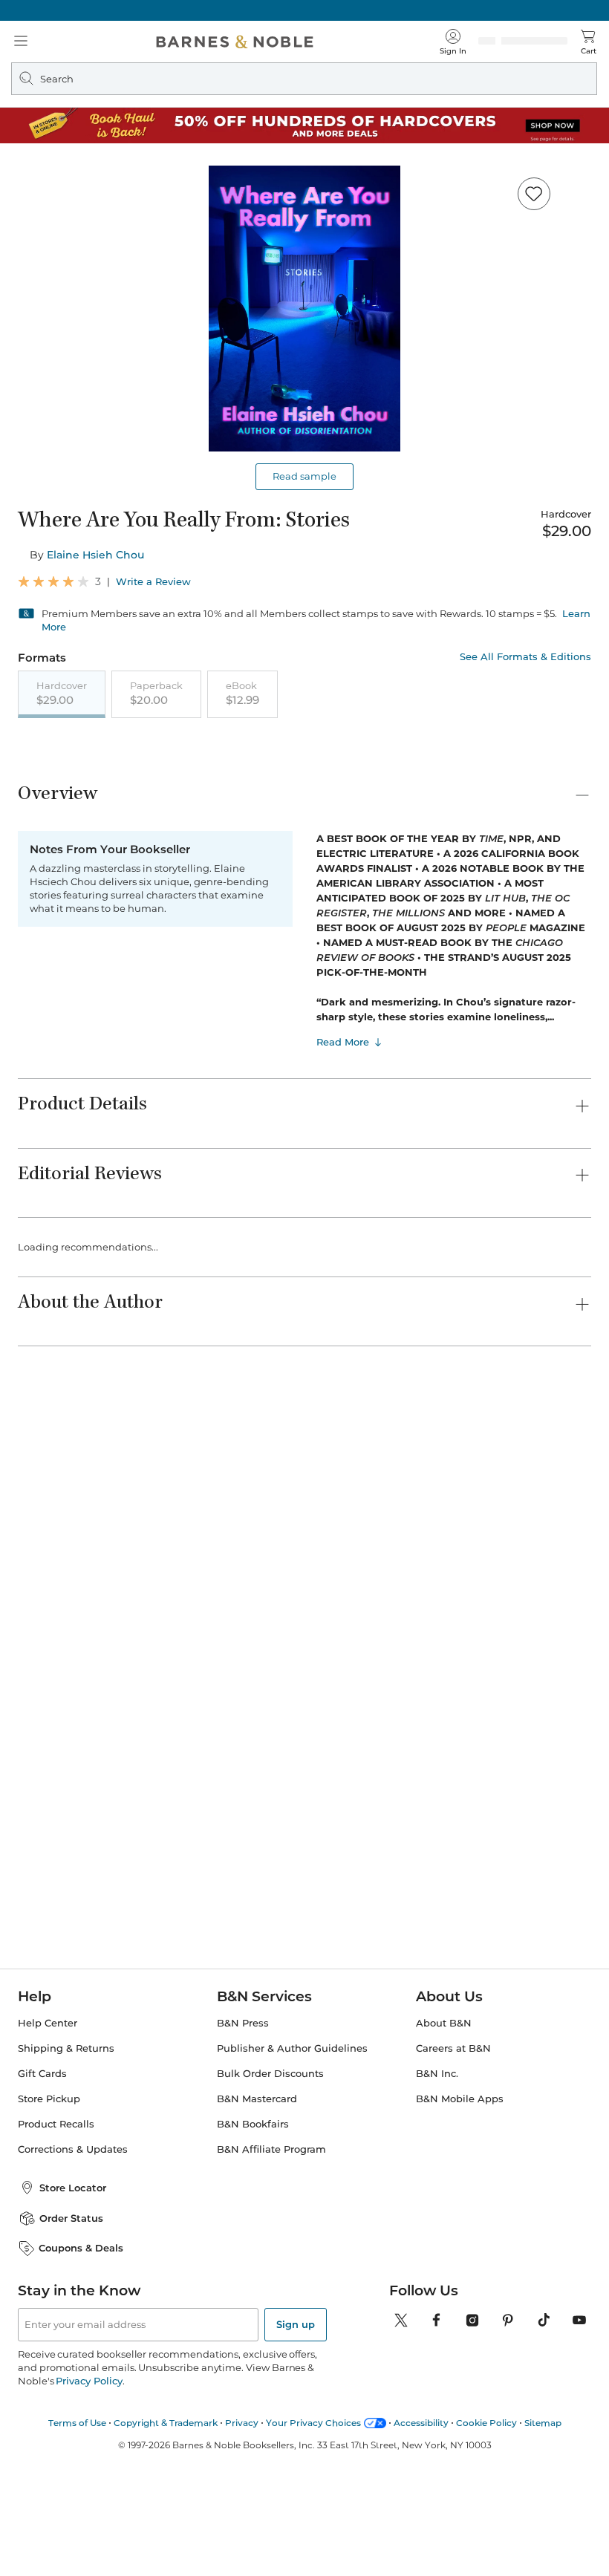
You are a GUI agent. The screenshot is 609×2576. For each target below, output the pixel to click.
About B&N (444, 2115)
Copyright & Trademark (166, 2514)
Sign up (296, 2416)
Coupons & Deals (81, 2340)
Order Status (71, 2309)
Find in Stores (485, 850)
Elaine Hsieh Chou (95, 555)
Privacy (242, 2514)
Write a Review (153, 582)
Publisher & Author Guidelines (292, 2140)
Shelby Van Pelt (547, 1677)
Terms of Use (77, 2514)
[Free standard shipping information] (280, 794)
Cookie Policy (486, 2514)
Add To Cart (484, 776)
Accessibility (421, 2514)
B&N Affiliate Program (271, 2241)
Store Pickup (49, 2191)
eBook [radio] (242, 694)
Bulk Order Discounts (270, 2166)
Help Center (48, 2115)
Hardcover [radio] (62, 694)
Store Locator (73, 2279)
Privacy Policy (89, 2472)
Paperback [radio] (156, 694)
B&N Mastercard (257, 2191)
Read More (343, 1203)
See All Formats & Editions (525, 657)
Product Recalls (56, 2216)
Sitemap (543, 2514)
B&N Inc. (437, 2166)
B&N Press (243, 2115)
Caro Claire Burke (305, 1677)
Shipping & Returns (66, 2140)
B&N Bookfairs (253, 2216)
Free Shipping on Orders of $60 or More (305, 10)
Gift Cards (42, 2166)
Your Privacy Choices (313, 2514)
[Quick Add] (236, 1628)
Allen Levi (42, 1677)
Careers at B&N (453, 2140)
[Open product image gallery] (304, 309)
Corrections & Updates (73, 2241)
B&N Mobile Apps (460, 2191)
